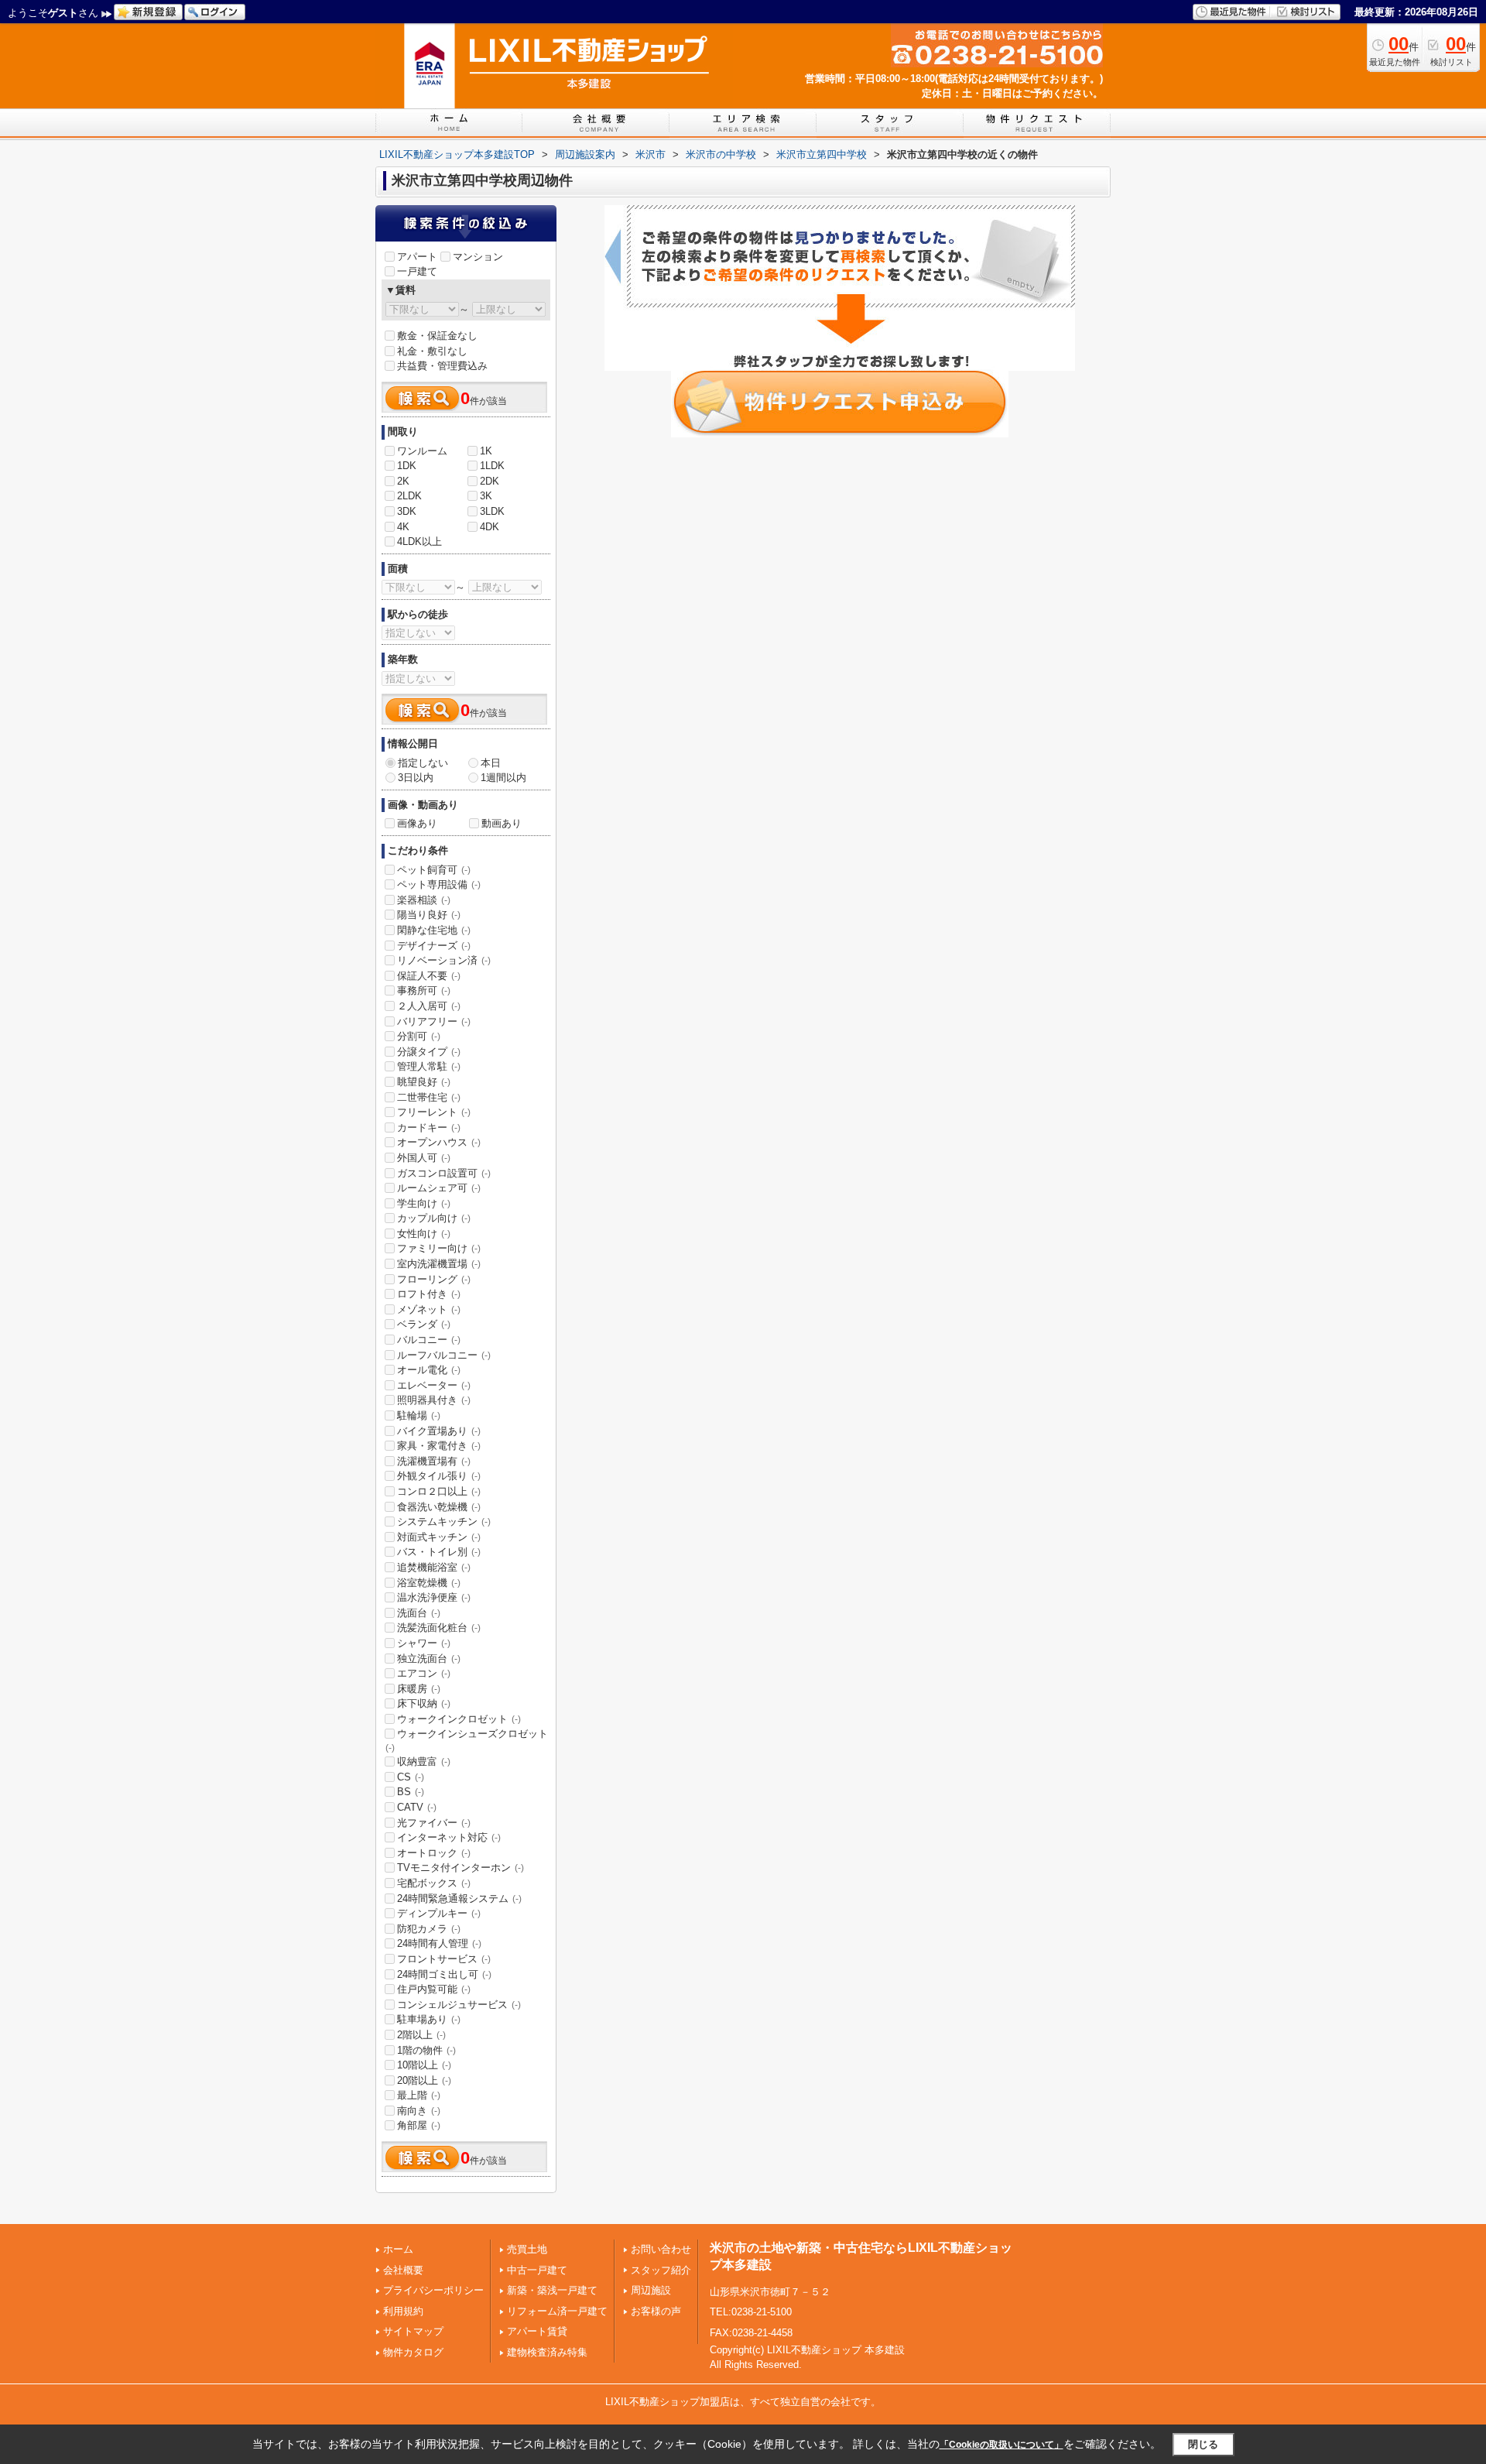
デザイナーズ (434, 946)
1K (486, 451)
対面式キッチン (439, 1537)
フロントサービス (444, 1959)
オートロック (434, 1853)
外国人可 (424, 1158)
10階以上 (424, 2065)
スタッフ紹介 (661, 2270)
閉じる (1203, 2444)
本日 (491, 763)
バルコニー (429, 1340)
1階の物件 (426, 2050)
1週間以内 (503, 778)
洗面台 (419, 1613)
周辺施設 (651, 2290)
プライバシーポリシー (433, 2290)
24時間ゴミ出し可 (444, 1974)
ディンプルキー (439, 1913)
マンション (478, 257)
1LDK (492, 466)
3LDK (492, 511)
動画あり (502, 823)
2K (403, 481)
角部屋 (419, 2125)
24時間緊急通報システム (459, 1899)
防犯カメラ (429, 1929)
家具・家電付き (439, 1446)
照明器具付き (434, 1400)
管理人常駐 (429, 1066)
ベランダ (424, 1324)
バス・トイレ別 (439, 1552)
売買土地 (527, 2249)
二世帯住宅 (429, 1097)
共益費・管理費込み (442, 366)
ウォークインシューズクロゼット (467, 1740)
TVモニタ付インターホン (461, 1868)
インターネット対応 (449, 1837)
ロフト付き (429, 1294)
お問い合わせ (661, 2249)
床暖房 (419, 1689)
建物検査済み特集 (547, 2352)
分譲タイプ (429, 1052)
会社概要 (403, 2270)
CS (411, 1777)
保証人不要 (429, 976)
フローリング (434, 1279)
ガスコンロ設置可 (444, 1173)
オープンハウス (439, 1142)
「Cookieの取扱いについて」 (1002, 2445)
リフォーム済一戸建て (557, 2311)
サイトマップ (413, 2331)
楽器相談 (424, 900)
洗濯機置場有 (434, 1461)
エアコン (424, 1673)
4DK (490, 527)
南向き (419, 2111)
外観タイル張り (439, 1476)
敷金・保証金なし (437, 336)
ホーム (398, 2249)
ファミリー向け (439, 1248)
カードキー (429, 1127)
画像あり (417, 823)
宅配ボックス (434, 1883)
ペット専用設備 (439, 884)
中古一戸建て (537, 2270)
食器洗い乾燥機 (439, 1507)
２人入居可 (429, 1006)
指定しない (423, 763)
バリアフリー (434, 1021)
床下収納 (424, 1703)
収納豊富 (424, 1761)
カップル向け (434, 1218)
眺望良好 (424, 1082)
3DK (407, 511)
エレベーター (434, 1385)
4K (403, 527)
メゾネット (429, 1309)
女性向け (424, 1234)
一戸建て (417, 271)
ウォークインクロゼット (459, 1719)
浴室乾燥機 (429, 1583)
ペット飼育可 (434, 870)
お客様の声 (656, 2311)
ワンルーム (422, 451)
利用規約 (403, 2311)
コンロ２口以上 (439, 1491)
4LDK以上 (419, 541)
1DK (407, 466)
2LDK (409, 496)
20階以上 (424, 2080)
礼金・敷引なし (432, 351)
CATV (417, 1807)
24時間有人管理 (439, 1943)
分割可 (419, 1036)
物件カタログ (413, 2352)
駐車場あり (429, 2019)
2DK (490, 481)
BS (411, 1792)
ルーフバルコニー (444, 1355)
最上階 (419, 2095)
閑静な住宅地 (434, 930)
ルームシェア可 (439, 1188)
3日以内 (416, 778)
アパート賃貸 (537, 2331)
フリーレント (434, 1112)
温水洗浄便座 (434, 1597)
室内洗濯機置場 (439, 1264)
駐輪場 (419, 1415)
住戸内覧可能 (434, 1989)
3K (486, 496)
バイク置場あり (439, 1431)
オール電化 (429, 1370)
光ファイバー (434, 1823)
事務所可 (424, 990)
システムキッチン (444, 1522)
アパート (417, 257)
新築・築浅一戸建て (552, 2290)
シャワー (424, 1643)
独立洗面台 (429, 1659)
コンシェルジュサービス (459, 2005)
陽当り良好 (429, 915)
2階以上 (421, 2035)
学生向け (424, 1203)
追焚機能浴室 (434, 1567)
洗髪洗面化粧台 (439, 1628)
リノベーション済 (444, 960)
